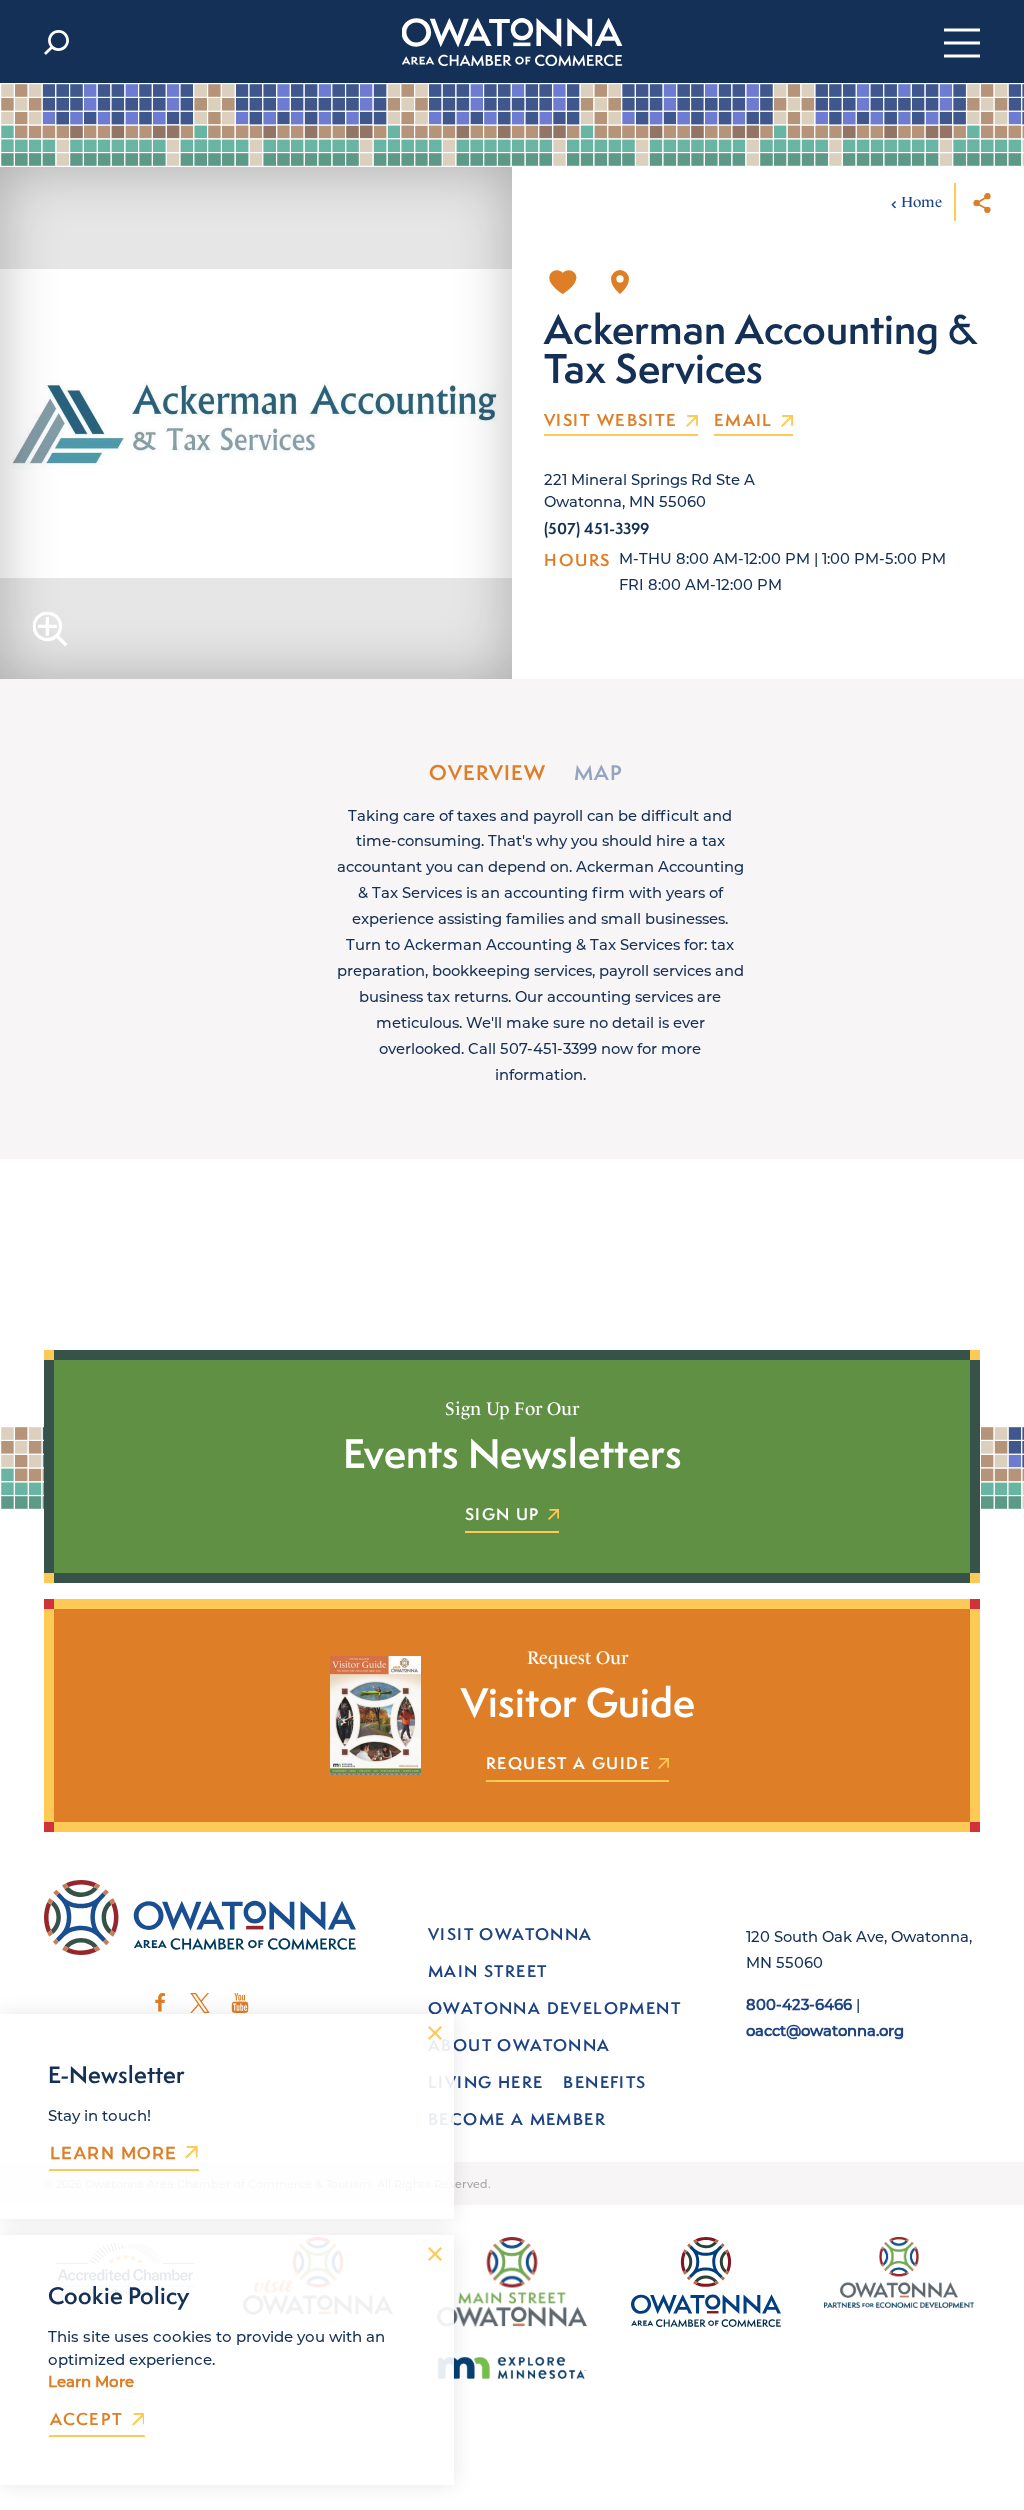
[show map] (620, 282)
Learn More (113, 2153)
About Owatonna (519, 2045)
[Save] (563, 282)
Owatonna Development (554, 2008)
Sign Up (502, 1515)
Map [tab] (598, 772)
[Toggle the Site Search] (56, 42)
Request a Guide (568, 1764)
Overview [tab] (487, 772)
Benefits (604, 2082)
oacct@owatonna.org (825, 2030)
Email (743, 421)
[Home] (512, 42)
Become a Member (517, 2119)
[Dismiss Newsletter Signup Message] (435, 2033)
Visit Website (611, 421)
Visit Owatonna (510, 1934)
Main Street (487, 1971)
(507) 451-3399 (596, 528)
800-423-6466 (799, 2004)
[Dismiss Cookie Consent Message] (435, 2254)
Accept (87, 2419)
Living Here (485, 2082)
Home (921, 202)
